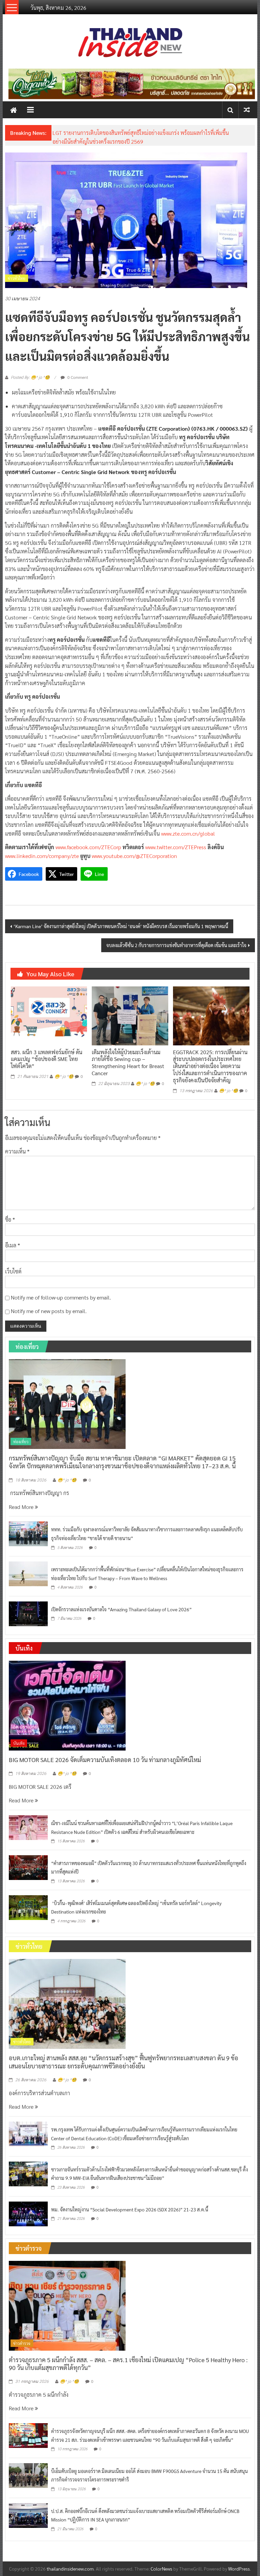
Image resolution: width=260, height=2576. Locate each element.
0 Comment (77, 377)
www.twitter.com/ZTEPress (176, 847)
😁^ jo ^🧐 (64, 1077)
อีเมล (13, 1245)
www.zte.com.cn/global (188, 833)
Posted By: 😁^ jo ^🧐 (30, 377)
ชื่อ (10, 1219)
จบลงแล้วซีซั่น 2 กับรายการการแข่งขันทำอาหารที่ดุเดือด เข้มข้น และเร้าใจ (176, 945)
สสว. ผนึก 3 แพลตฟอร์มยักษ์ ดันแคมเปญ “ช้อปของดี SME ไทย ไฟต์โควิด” (47, 1059)
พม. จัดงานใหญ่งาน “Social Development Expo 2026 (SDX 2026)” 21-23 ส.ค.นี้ (130, 2209)
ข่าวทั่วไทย (17, 278)
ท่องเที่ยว (21, 1442)
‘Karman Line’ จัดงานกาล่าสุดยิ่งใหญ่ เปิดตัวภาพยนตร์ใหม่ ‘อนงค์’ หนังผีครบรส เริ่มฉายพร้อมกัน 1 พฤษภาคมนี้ (121, 926)
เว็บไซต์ (13, 1271)
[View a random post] (247, 110)
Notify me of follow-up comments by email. (61, 1297)
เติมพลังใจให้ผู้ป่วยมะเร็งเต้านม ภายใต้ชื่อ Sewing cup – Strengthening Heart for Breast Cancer (128, 1062)
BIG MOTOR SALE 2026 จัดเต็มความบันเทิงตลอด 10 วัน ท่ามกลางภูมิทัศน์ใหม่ (105, 1760)
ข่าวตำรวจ (22, 2343)
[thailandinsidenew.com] (14, 110)
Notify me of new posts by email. (49, 1311)
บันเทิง (19, 1743)
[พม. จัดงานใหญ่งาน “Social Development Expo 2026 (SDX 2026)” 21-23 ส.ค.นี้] (28, 2213)
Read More (22, 1507)
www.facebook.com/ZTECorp (88, 847)
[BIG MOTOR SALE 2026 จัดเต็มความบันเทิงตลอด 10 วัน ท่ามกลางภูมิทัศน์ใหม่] (67, 1705)
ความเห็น (17, 1151)
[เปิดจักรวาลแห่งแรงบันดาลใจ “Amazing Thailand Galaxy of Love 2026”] (28, 1613)
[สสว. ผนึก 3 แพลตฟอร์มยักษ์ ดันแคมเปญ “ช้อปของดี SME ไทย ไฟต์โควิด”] (49, 1015)
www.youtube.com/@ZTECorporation (134, 856)
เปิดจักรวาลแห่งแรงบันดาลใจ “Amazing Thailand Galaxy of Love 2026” (121, 1609)
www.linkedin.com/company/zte (42, 856)
